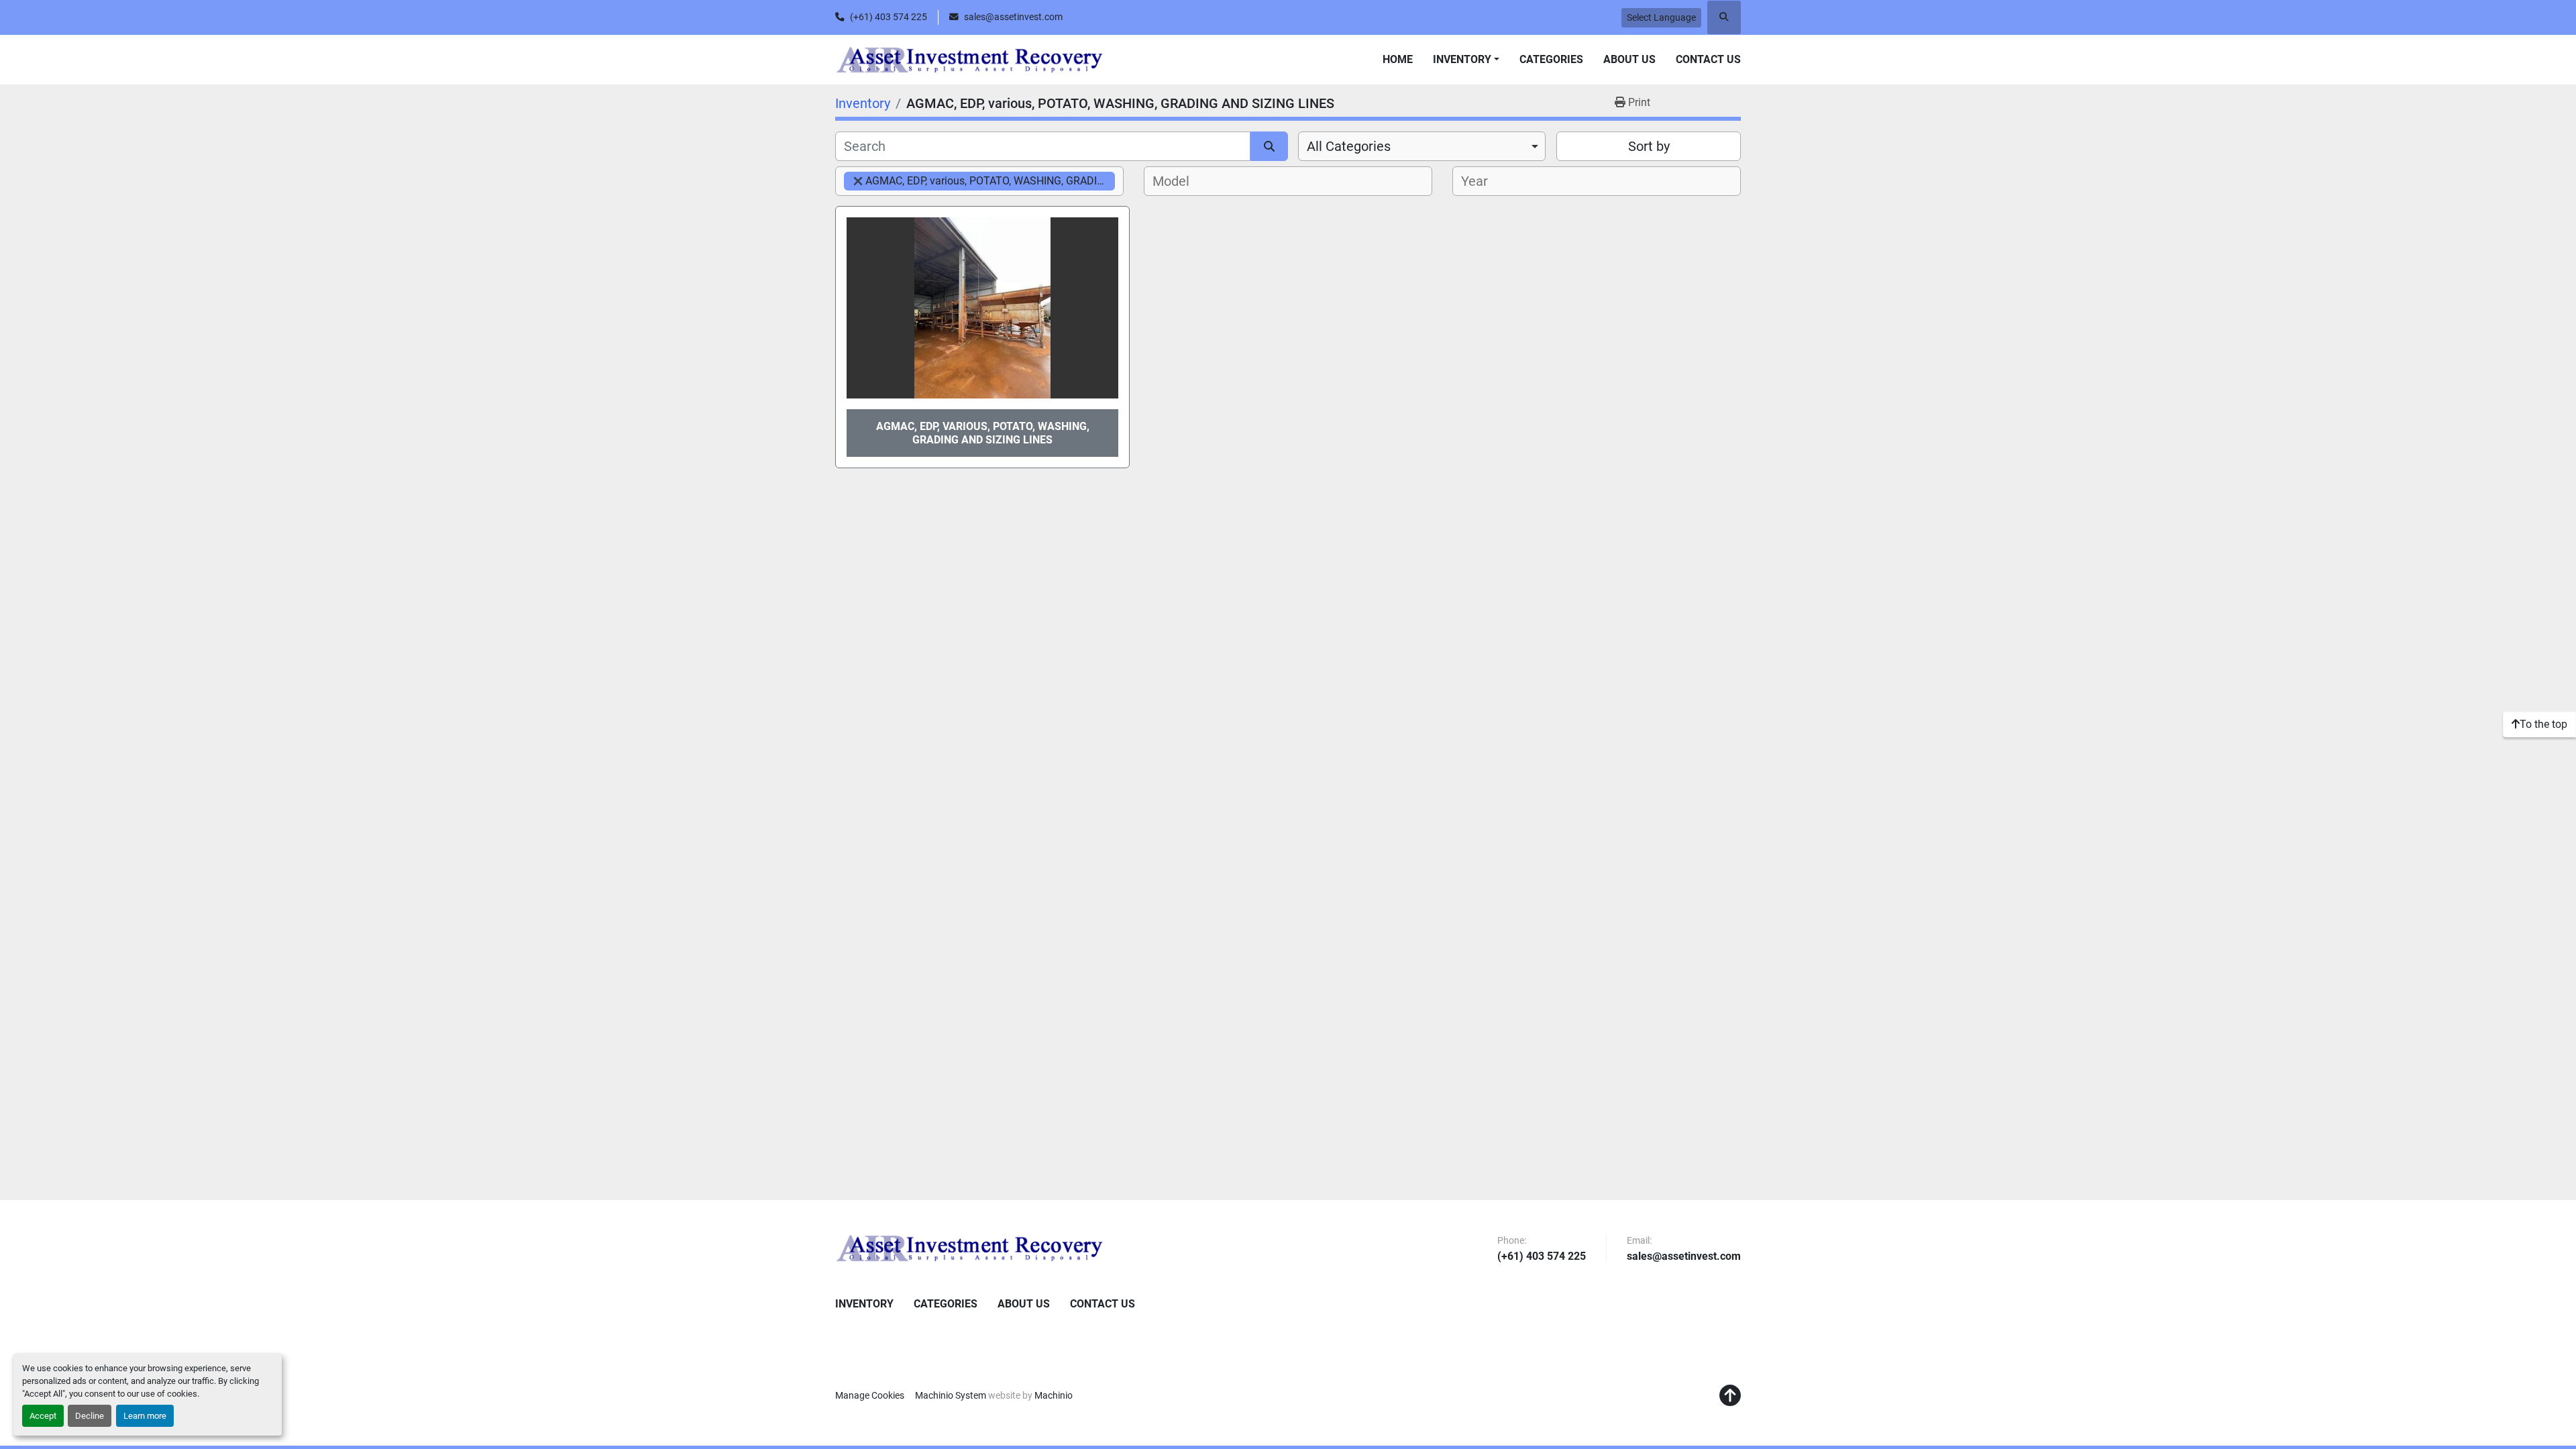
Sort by (1649, 146)
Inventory (1462, 59)
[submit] (1269, 146)
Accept (43, 1416)
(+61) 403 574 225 (889, 17)
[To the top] (1730, 1396)
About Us (1629, 59)
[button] (1466, 60)
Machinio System (951, 1395)
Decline (90, 1416)
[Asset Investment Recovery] (969, 1248)
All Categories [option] (1349, 146)
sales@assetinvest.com (1013, 17)
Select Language (1661, 17)
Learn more (145, 1416)
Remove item (858, 181)
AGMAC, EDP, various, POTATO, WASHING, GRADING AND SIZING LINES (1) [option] (979, 181)
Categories (1551, 59)
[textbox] (1175, 181)
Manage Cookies (870, 1395)
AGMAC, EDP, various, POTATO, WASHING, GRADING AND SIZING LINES (983, 433)
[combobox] (1422, 146)
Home (1398, 59)
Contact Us (1708, 59)
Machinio (1054, 1395)
